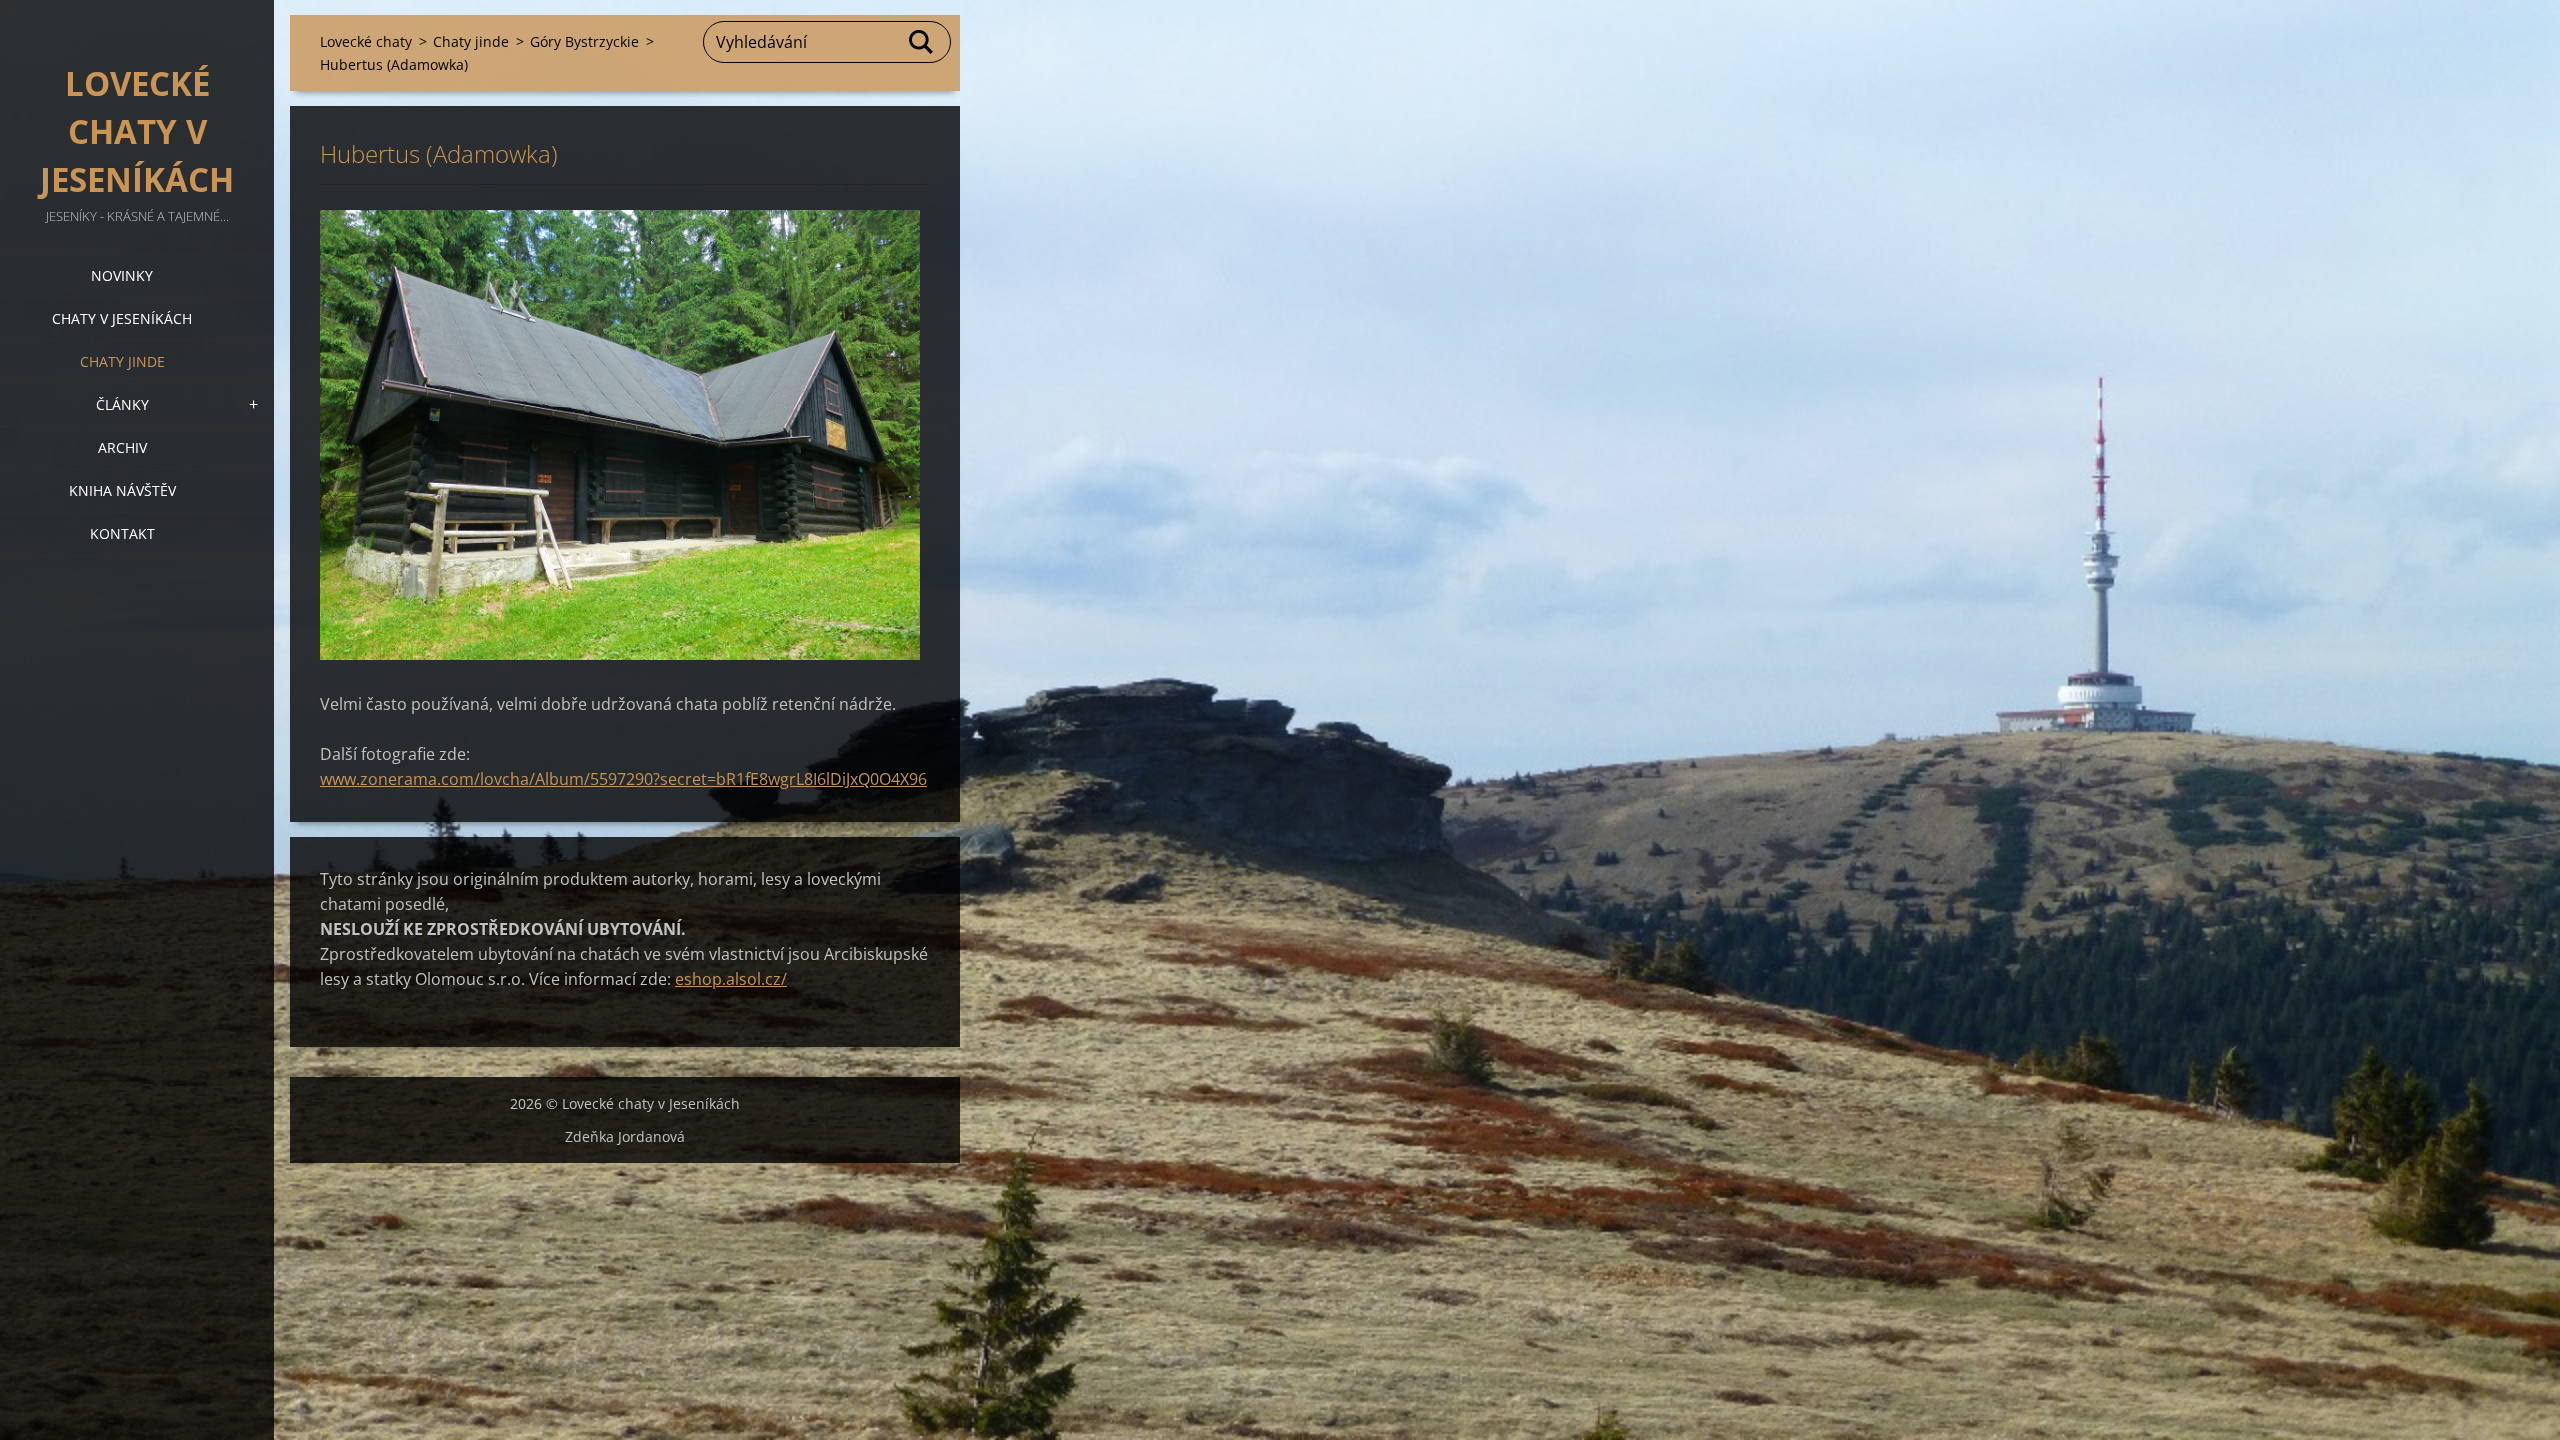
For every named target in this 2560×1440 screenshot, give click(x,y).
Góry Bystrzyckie (584, 41)
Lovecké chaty (366, 41)
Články (122, 404)
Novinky (122, 275)
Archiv (122, 447)
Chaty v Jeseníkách (122, 318)
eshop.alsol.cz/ (731, 979)
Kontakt (122, 533)
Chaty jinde (122, 361)
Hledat (922, 42)
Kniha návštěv (122, 490)
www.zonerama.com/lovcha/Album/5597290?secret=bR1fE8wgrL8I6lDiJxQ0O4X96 (623, 779)
